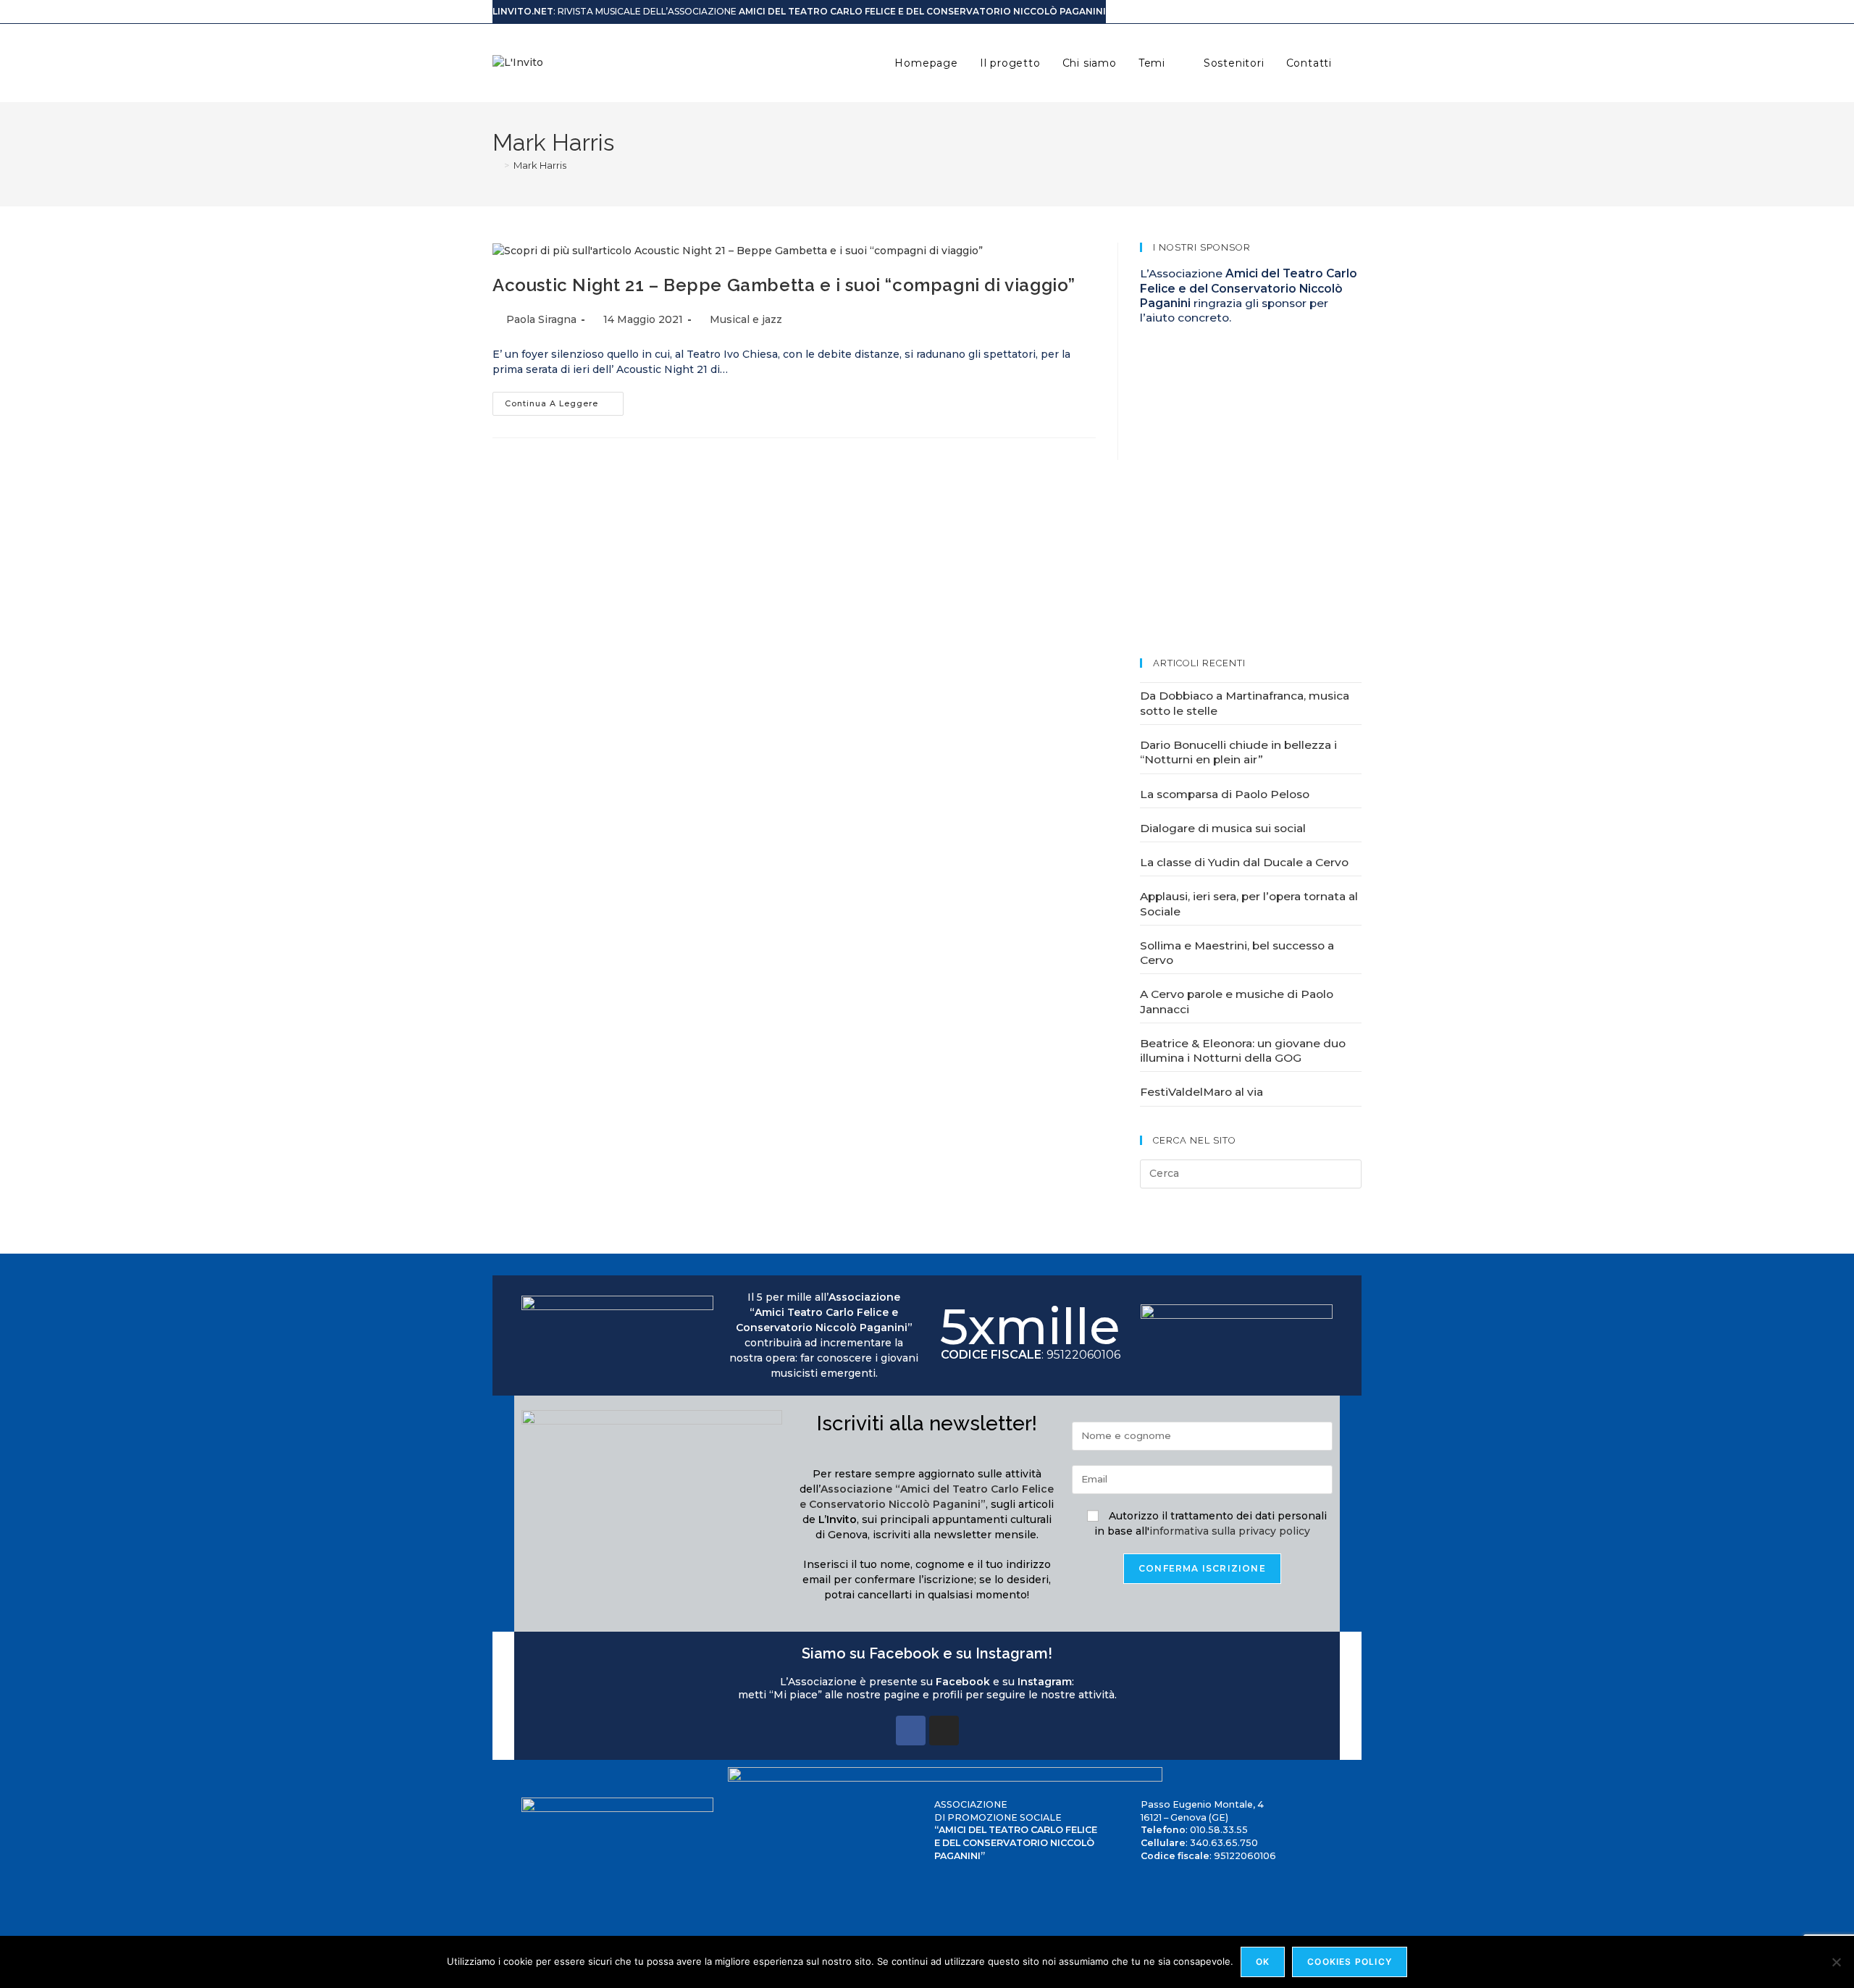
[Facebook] (911, 1731)
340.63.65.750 (1224, 1843)
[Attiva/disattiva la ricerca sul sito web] (1358, 63)
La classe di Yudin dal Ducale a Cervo (1244, 862)
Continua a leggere (564, 400)
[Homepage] (496, 165)
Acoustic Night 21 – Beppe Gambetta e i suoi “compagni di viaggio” (784, 285)
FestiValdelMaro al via (1201, 1092)
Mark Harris (540, 165)
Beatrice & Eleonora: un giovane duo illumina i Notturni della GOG (1243, 1050)
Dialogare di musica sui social (1223, 828)
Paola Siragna (541, 319)
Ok (1263, 1962)
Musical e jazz (746, 319)
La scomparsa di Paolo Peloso (1225, 794)
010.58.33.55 (1219, 1830)
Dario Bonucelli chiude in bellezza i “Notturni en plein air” (1238, 752)
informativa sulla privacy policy (1230, 1531)
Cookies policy (1350, 1962)
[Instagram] (944, 1731)
